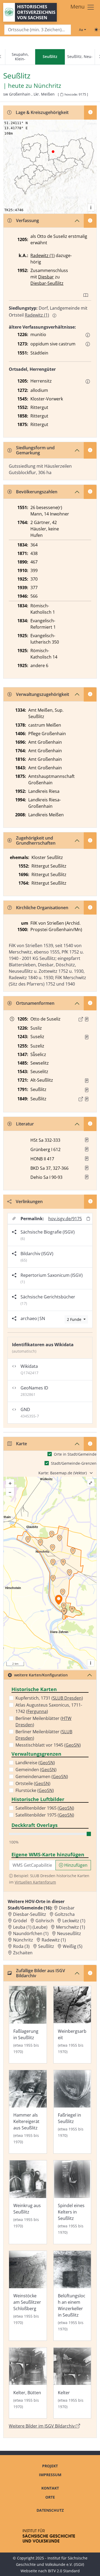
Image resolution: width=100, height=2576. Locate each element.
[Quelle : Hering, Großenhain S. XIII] (87, 1099)
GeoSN (73, 1745)
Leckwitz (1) (74, 1921)
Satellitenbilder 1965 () (45, 1808)
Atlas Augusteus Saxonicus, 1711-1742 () (49, 1708)
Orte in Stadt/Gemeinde (75, 1454)
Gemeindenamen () (42, 1777)
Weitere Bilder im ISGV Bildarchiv (42, 2426)
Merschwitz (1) (71, 1927)
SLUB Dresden (67, 1698)
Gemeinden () (36, 1770)
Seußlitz (46, 1946)
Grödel (20, 1921)
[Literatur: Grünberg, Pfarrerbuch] (87, 1149)
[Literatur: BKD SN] (87, 1168)
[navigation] (50, 57)
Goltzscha (65, 1914)
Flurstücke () (35, 1790)
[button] (88, 335)
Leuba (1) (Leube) (30, 1927)
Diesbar (46, 277)
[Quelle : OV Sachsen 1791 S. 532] (87, 1090)
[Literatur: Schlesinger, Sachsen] (87, 1140)
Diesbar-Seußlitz (47, 283)
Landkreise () (35, 1763)
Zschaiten (23, 1953)
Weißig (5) (73, 1946)
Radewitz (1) (43, 255)
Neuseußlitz (69, 1933)
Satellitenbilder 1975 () (45, 1815)
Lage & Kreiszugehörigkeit (42, 112)
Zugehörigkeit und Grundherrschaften (36, 840)
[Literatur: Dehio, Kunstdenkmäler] (87, 1177)
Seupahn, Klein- (20, 57)
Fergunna (37, 1711)
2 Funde (75, 1319)
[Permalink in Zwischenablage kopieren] (88, 1218)
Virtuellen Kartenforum (35, 1882)
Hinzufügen (75, 1865)
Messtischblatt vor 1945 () (48, 1745)
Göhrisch (45, 1921)
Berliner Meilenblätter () (43, 1722)
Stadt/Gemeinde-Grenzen (74, 1463)
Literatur (25, 1124)
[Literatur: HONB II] (87, 1159)
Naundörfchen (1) (31, 1933)
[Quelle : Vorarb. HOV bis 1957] (87, 1081)
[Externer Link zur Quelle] (81, 1019)
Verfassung (27, 220)
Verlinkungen (29, 1202)
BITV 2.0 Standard (64, 2571)
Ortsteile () (33, 1783)
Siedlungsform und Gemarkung (35, 450)
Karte (21, 1444)
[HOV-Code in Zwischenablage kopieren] (62, 95)
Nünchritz (47, 86)
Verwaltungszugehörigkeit (43, 694)
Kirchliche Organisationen (42, 908)
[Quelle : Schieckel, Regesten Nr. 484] (87, 1037)
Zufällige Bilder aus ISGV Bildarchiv (41, 1973)
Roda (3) (21, 1946)
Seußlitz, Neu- (80, 56)
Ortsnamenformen (35, 1003)
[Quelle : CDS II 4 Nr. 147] (87, 1019)
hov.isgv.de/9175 (65, 1219)
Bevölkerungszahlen (37, 492)
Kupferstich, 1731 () (49, 1698)
